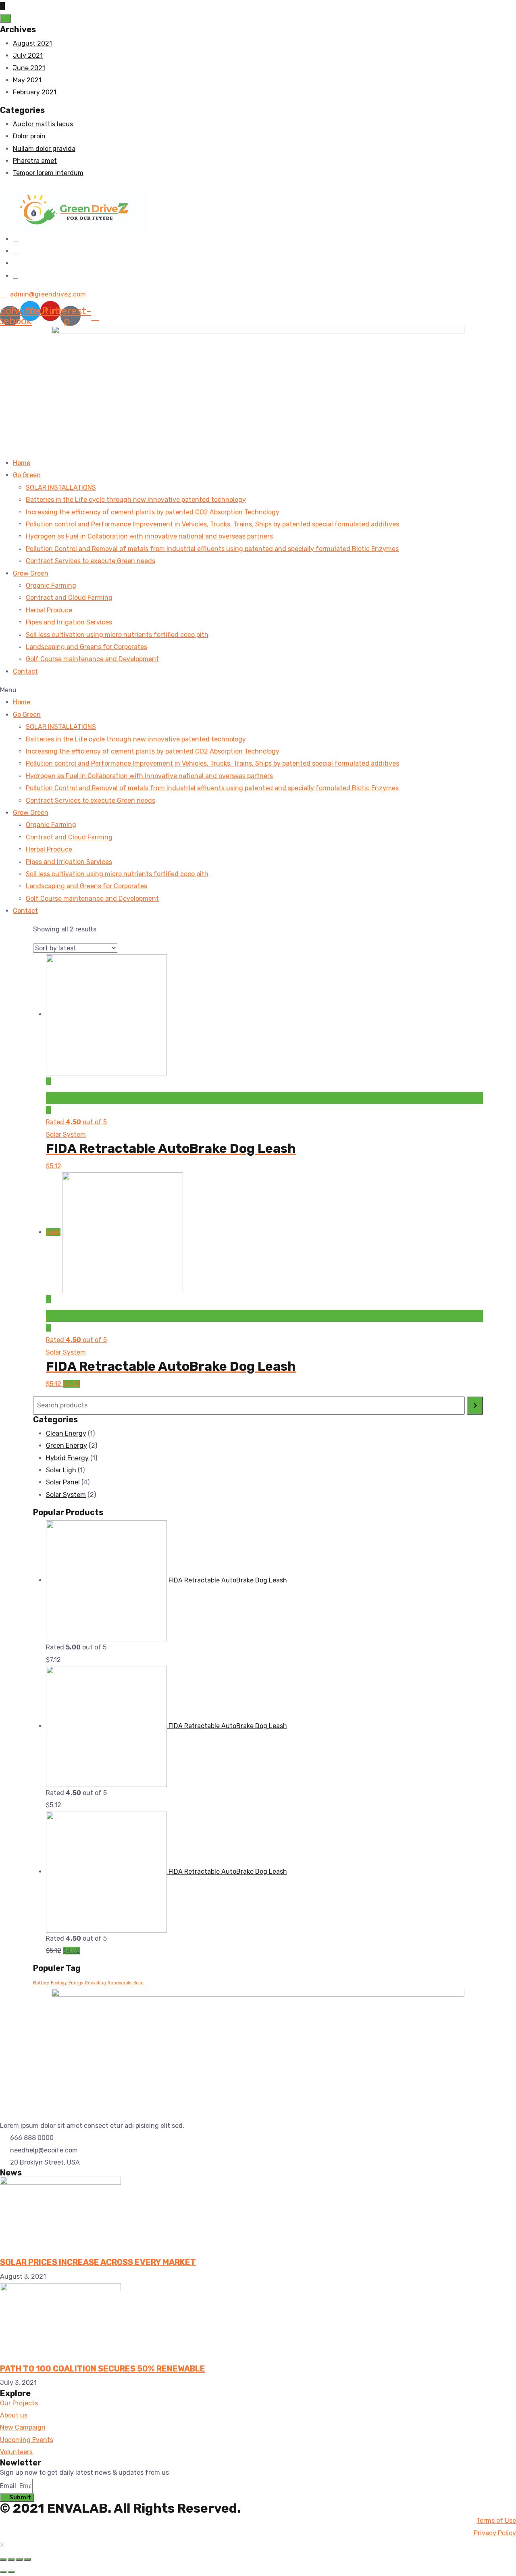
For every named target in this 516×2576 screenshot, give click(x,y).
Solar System (66, 1495)
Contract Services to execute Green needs (91, 561)
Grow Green (31, 573)
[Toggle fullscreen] (19, 2559)
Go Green (27, 475)
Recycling (96, 1983)
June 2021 (29, 68)
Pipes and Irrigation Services (69, 622)
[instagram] (15, 276)
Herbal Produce (49, 610)
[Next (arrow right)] (11, 2572)
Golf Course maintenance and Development (92, 659)
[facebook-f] (15, 239)
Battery (41, 1983)
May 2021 (27, 80)
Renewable (120, 1983)
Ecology (59, 1983)
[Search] (475, 1406)
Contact (25, 671)
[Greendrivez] (74, 209)
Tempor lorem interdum (48, 173)
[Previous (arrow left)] (3, 2572)
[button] (258, 690)
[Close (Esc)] (3, 2559)
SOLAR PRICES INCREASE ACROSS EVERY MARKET (98, 2262)
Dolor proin (29, 136)
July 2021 (28, 55)
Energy (76, 1983)
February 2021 (35, 92)
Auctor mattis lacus (43, 124)
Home (22, 463)
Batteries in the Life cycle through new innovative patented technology (136, 500)
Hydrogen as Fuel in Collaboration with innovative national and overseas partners (149, 536)
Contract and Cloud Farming (69, 598)
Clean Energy (66, 1433)
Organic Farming (51, 586)
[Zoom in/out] (27, 2559)
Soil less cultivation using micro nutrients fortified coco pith (117, 635)
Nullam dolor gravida (44, 149)
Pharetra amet (35, 161)
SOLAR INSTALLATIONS (61, 487)
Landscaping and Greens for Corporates (86, 647)
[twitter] (15, 251)
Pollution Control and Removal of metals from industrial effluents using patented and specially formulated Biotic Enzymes (212, 549)
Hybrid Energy (67, 1458)
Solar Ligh (61, 1470)
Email (8, 2486)
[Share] (11, 2559)
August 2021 (32, 43)
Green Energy (67, 1446)
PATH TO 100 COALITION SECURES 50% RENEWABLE (103, 2369)
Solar (139, 1983)
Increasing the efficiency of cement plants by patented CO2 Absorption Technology (153, 512)
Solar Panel (63, 1482)
